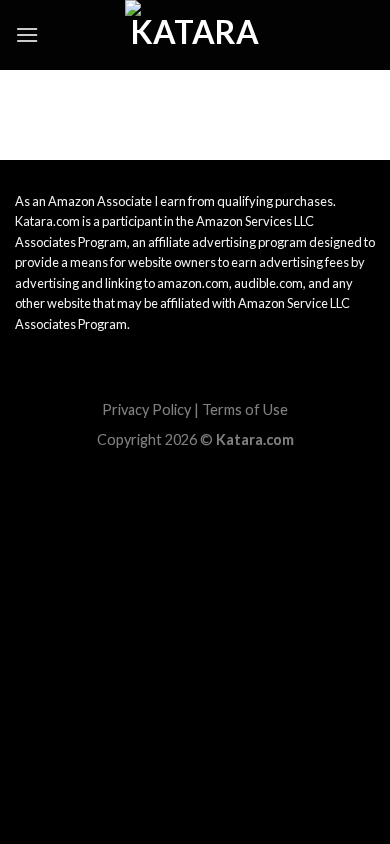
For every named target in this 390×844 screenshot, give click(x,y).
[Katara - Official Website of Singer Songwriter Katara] (195, 35)
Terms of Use (245, 409)
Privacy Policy (146, 409)
